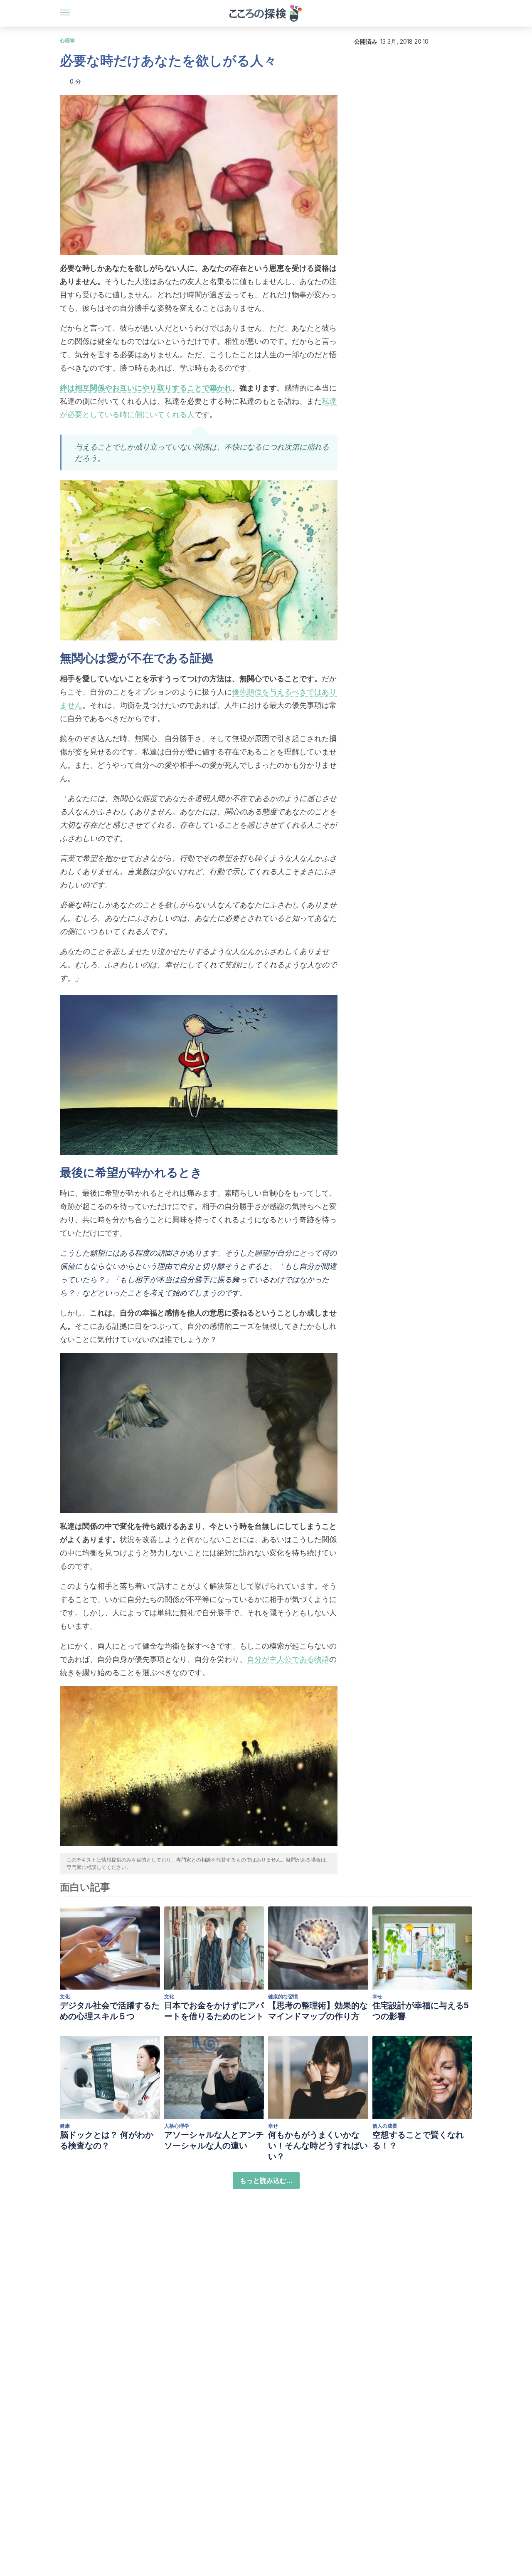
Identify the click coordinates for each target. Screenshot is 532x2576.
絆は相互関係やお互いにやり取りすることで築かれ (146, 388)
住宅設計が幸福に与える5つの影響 (421, 2011)
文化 (65, 1996)
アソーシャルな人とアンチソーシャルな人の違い (214, 2140)
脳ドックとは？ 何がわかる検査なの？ (107, 2140)
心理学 (67, 41)
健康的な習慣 (283, 1996)
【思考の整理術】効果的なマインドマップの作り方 (318, 2011)
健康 (65, 2126)
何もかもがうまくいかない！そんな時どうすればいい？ (318, 2146)
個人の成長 (385, 2126)
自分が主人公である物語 (288, 1659)
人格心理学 (177, 2126)
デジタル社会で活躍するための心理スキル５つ (110, 2011)
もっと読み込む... (266, 2180)
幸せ (377, 1996)
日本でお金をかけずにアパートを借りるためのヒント (214, 2011)
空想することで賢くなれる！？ (418, 2140)
